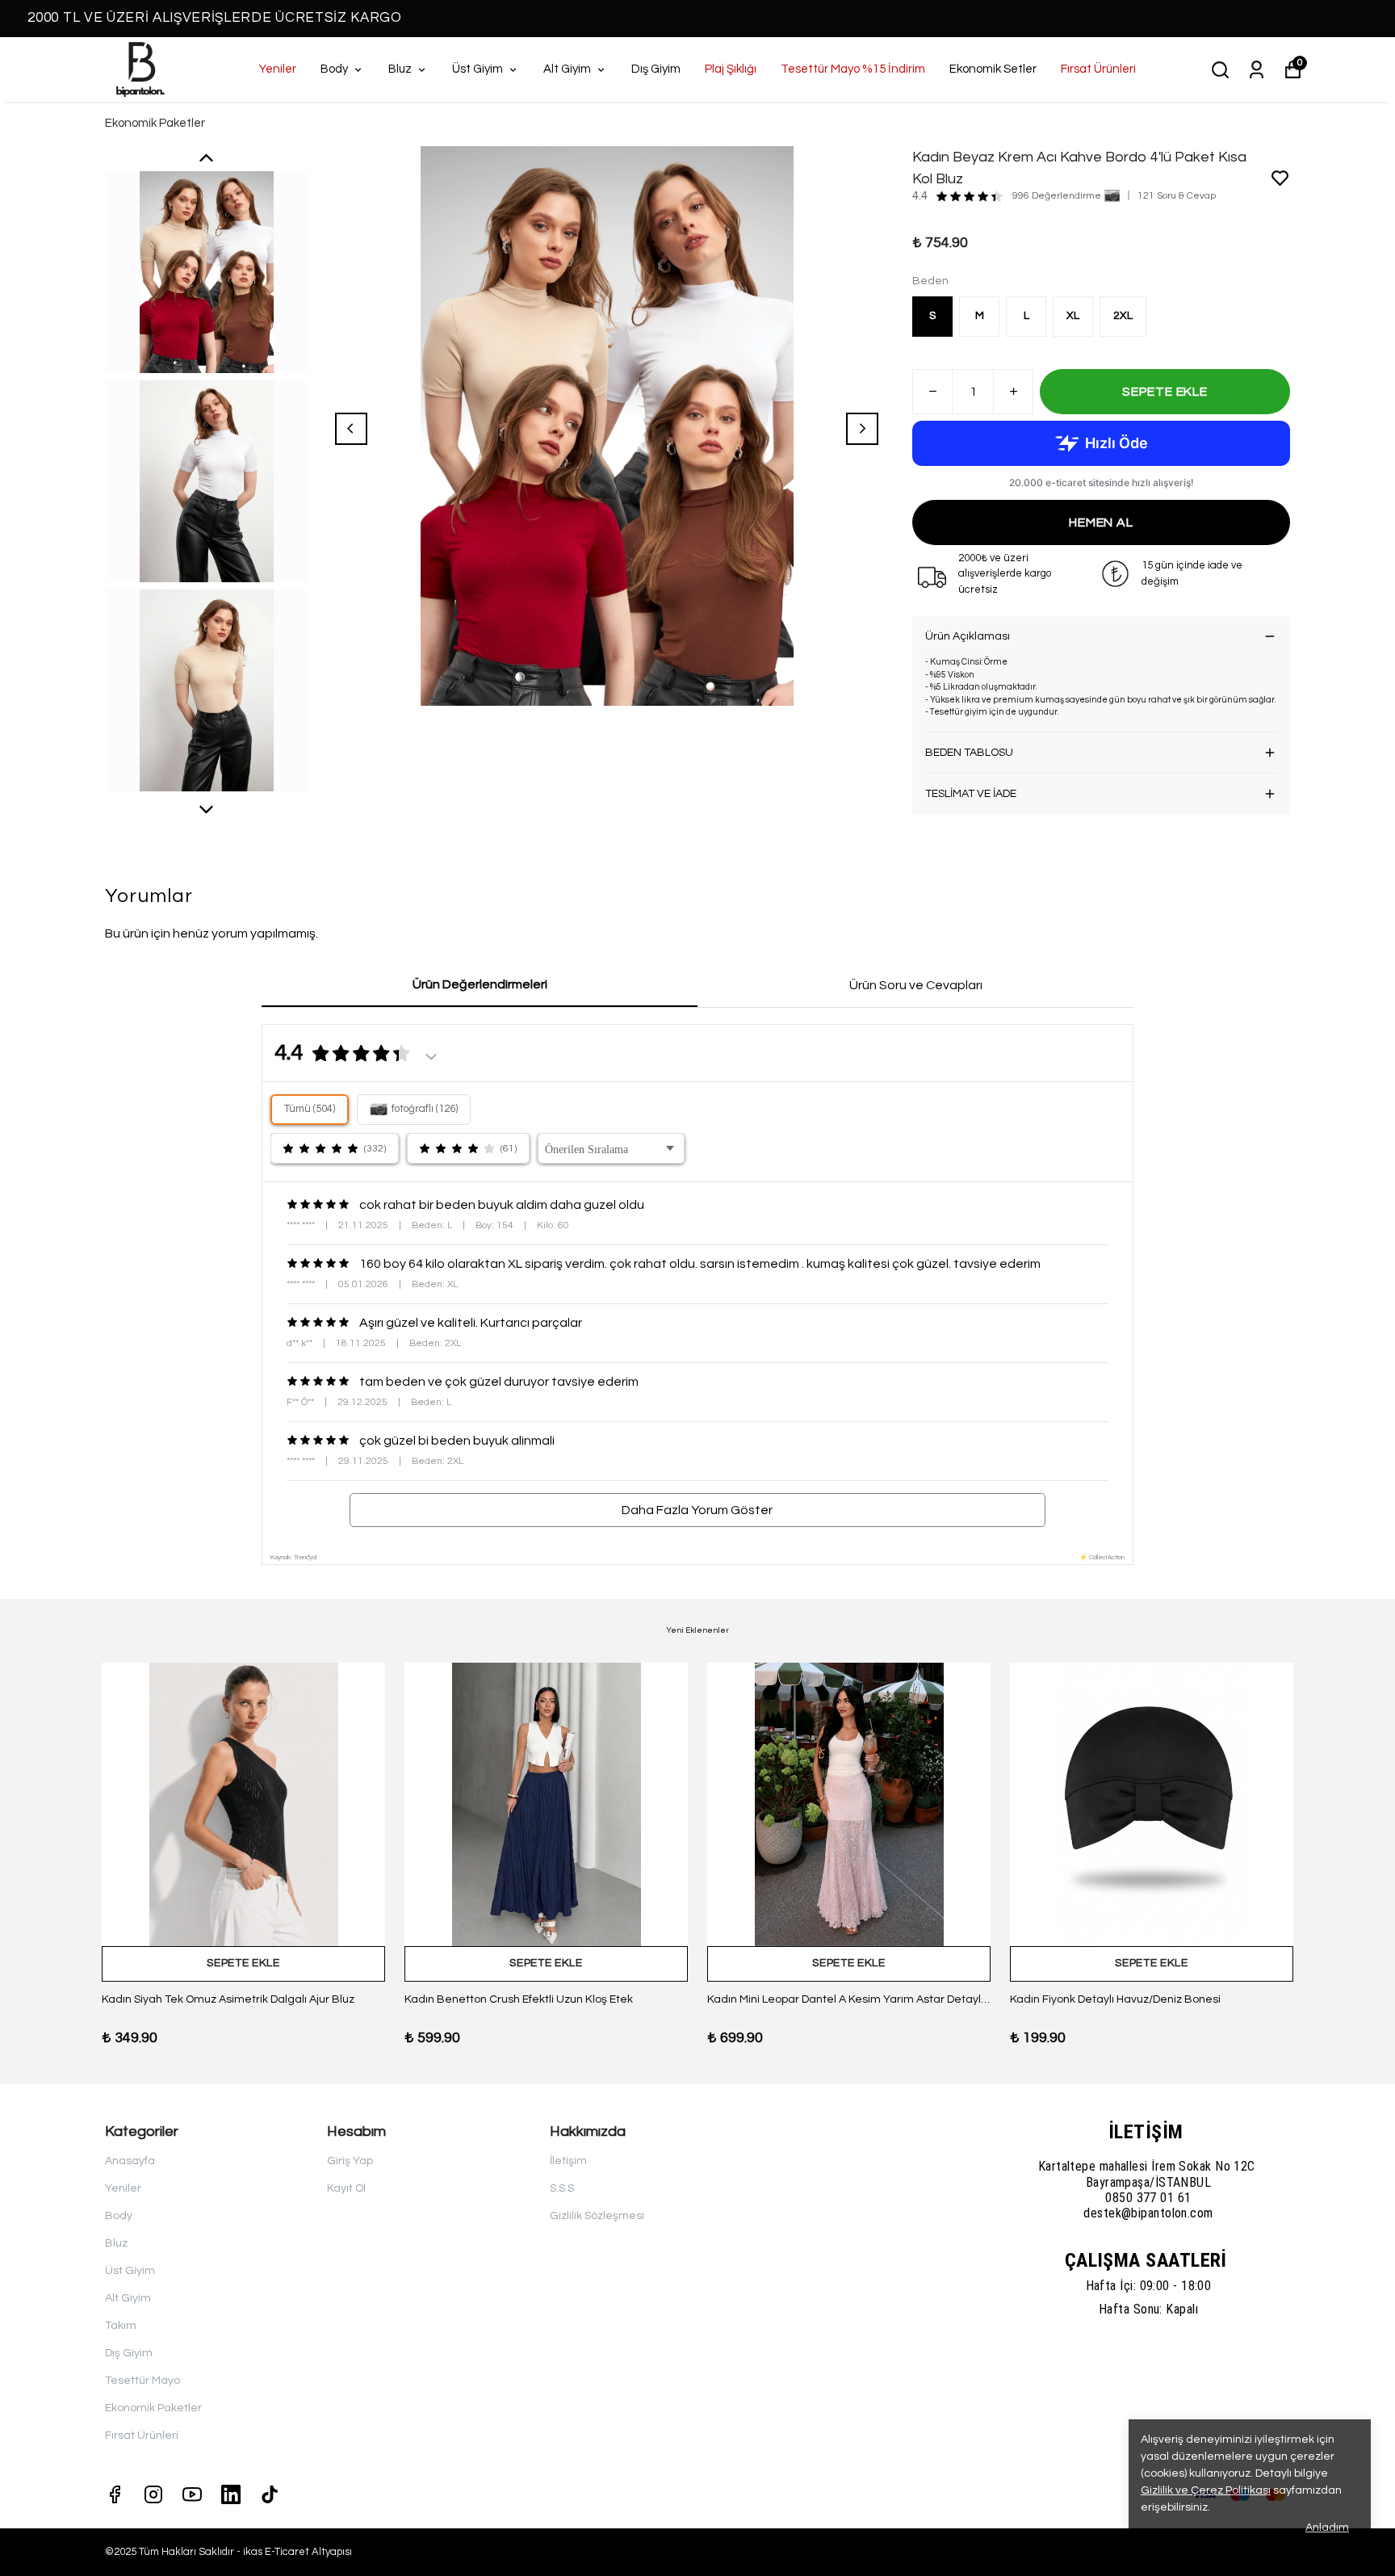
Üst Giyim (478, 69)
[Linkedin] (231, 2494)
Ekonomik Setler (993, 69)
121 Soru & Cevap (1177, 196)
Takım (121, 2326)
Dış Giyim (656, 69)
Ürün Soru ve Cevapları (916, 985)
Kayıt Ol (346, 2188)
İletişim (568, 2161)
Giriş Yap (350, 2161)
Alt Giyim (567, 69)
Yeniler (278, 69)
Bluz (400, 69)
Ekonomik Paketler (155, 123)
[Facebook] (115, 2494)
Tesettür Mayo (142, 2381)
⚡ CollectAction (1102, 1557)
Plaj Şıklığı (731, 69)
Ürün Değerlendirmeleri (480, 984)
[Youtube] (192, 2494)
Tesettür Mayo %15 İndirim (853, 69)
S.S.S (562, 2188)
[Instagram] (153, 2494)
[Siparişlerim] (1257, 70)
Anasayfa (130, 2161)
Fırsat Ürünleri (1098, 69)
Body (334, 69)
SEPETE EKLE (1165, 392)
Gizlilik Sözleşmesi (597, 2216)
